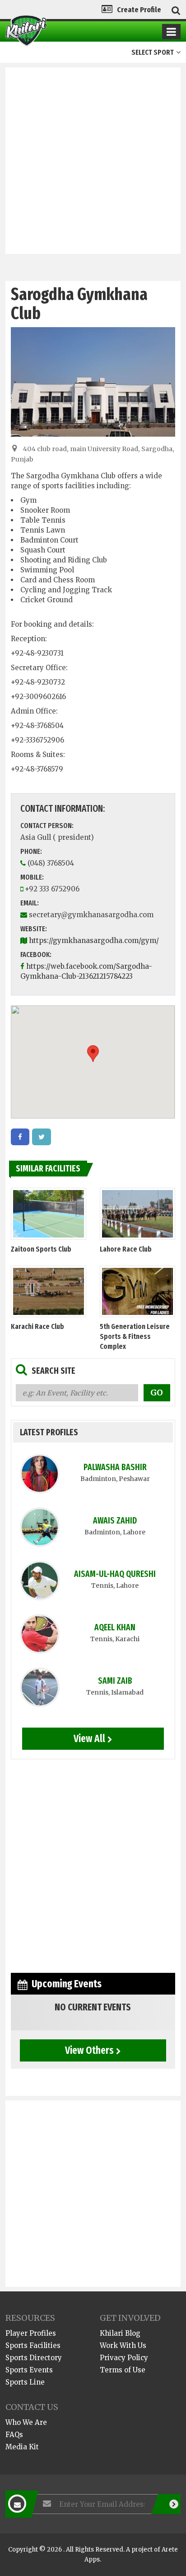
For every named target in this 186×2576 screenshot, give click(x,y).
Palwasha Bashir (115, 1467)
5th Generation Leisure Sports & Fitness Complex (135, 1336)
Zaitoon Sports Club (41, 1249)
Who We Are (26, 2422)
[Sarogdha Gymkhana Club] (20, 1137)
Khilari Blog (120, 2333)
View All (89, 1738)
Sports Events (29, 2370)
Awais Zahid (115, 1521)
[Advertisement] (93, 161)
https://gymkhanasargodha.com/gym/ (94, 940)
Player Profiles (31, 2333)
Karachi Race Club (37, 1326)
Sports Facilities (33, 2345)
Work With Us (123, 2345)
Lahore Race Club (126, 1249)
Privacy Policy (124, 2358)
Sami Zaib (115, 1681)
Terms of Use (123, 2370)
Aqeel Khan (115, 1627)
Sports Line (25, 2382)
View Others (89, 2050)
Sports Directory (34, 2358)
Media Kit (22, 2447)
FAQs (14, 2435)
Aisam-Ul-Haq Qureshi (115, 1574)
